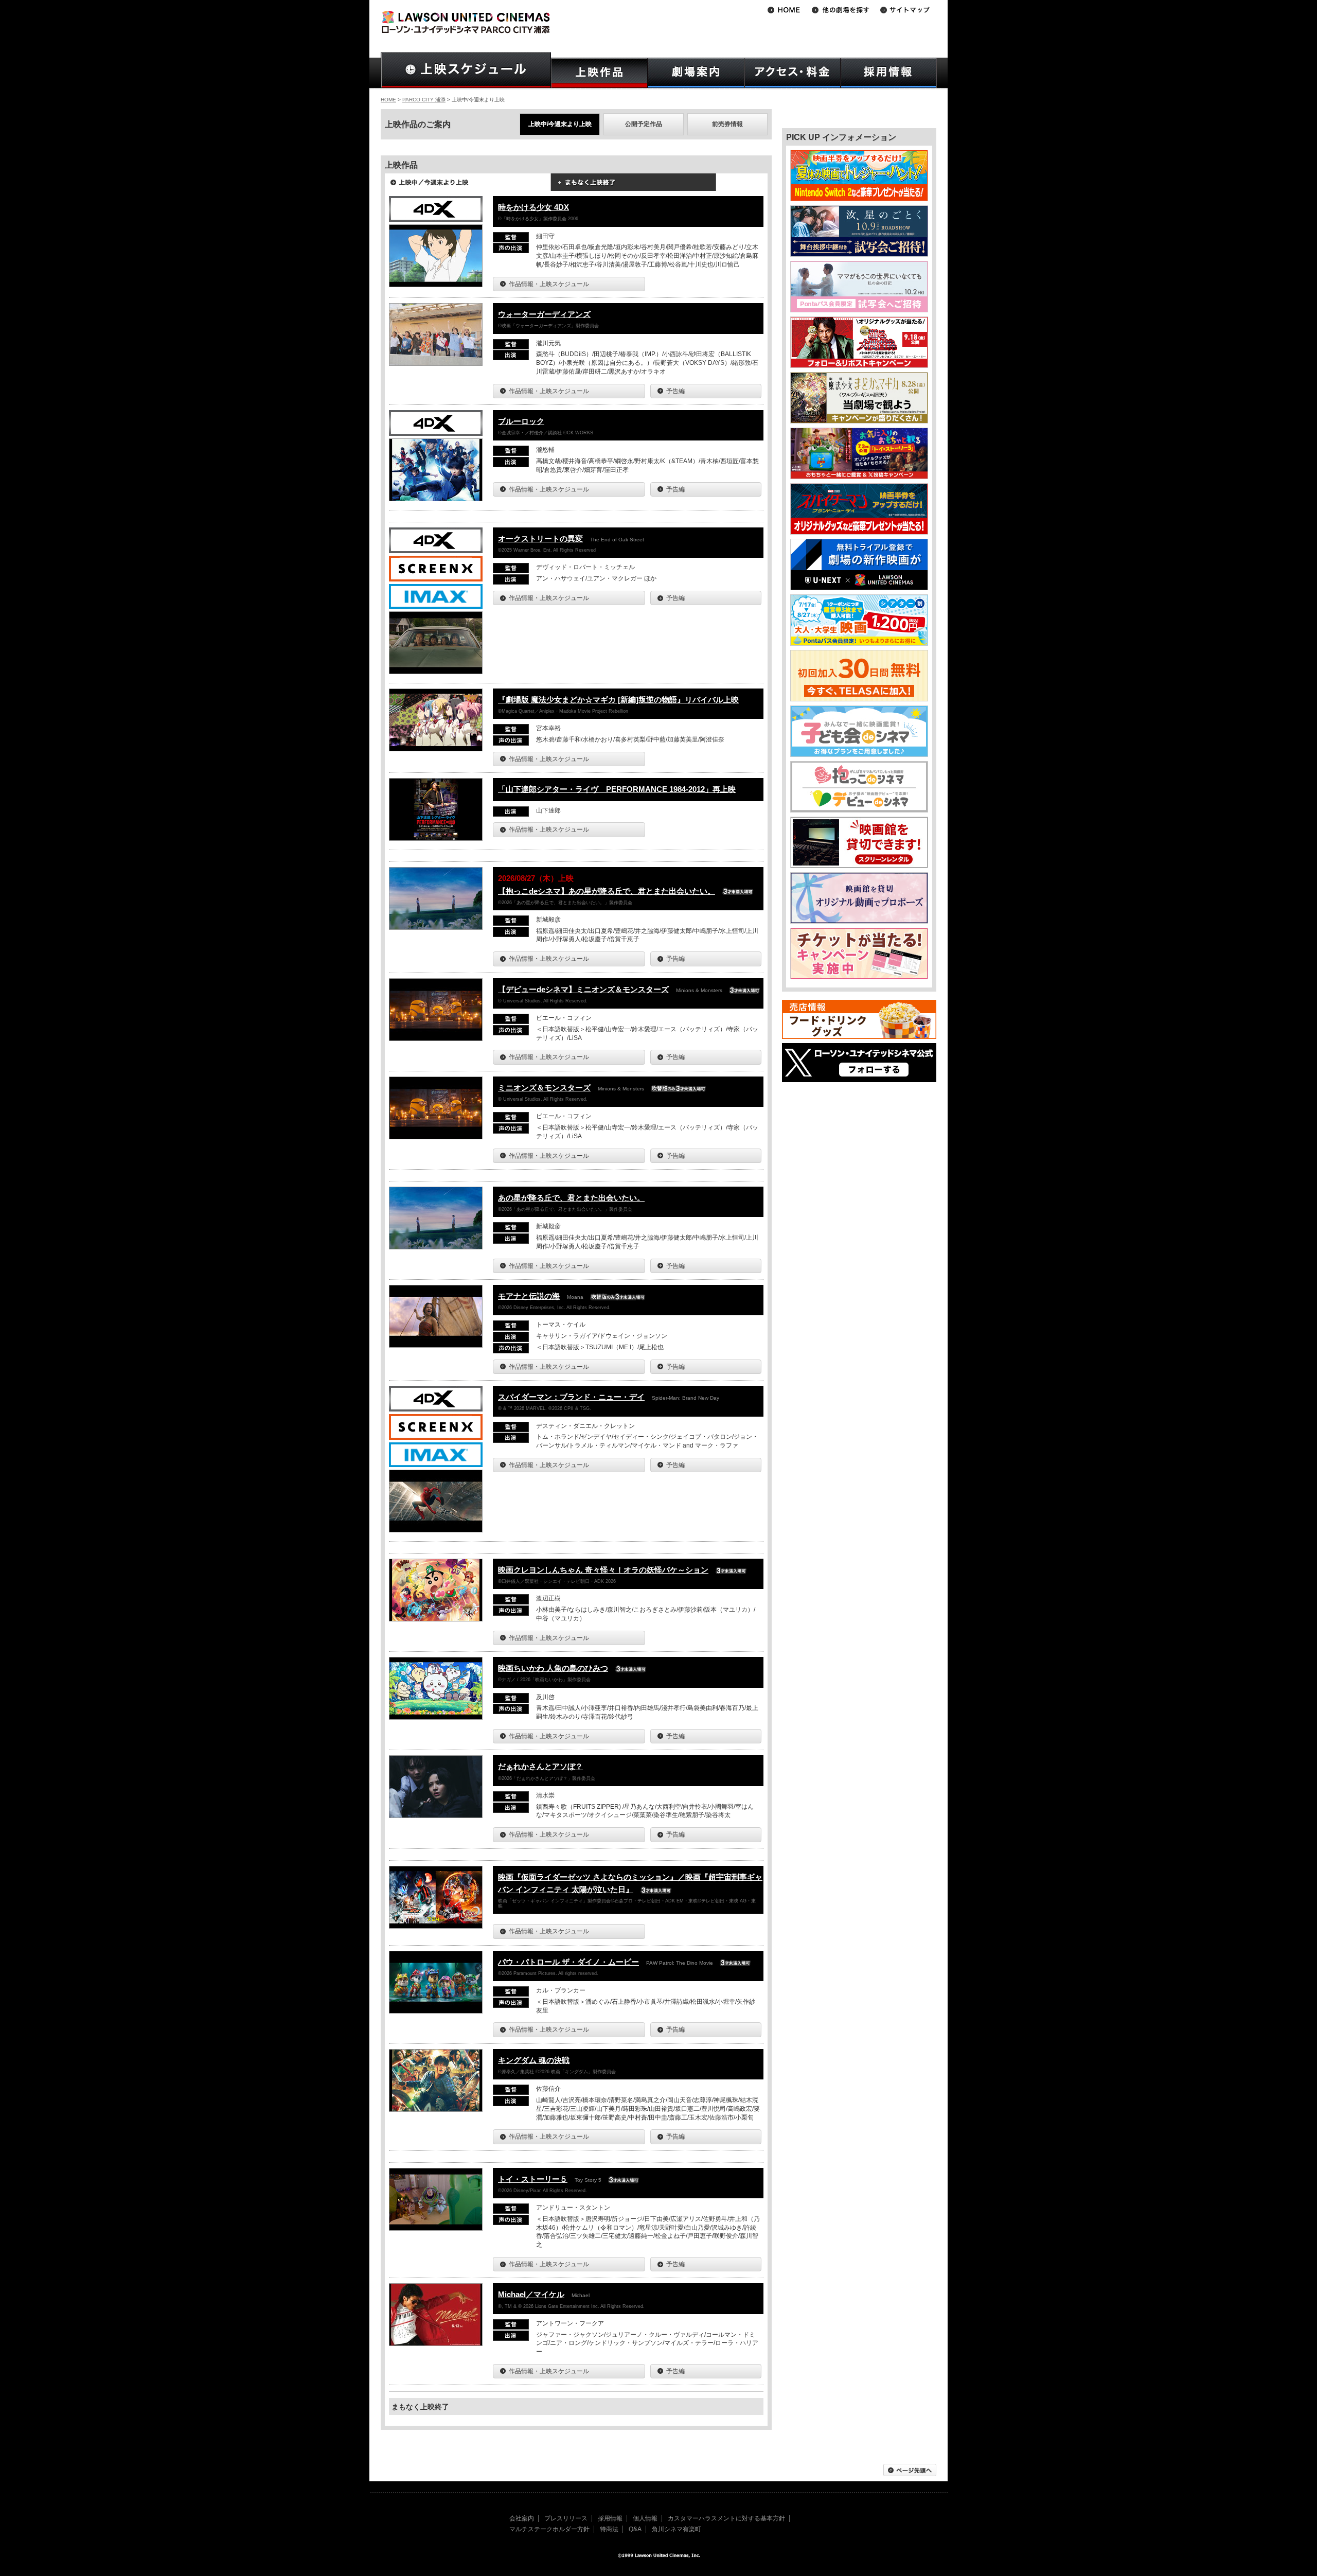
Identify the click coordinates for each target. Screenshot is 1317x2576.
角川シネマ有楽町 (677, 2529)
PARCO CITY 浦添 (424, 100)
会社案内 (522, 2518)
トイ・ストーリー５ (533, 2179)
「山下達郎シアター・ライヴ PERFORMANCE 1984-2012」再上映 (617, 789)
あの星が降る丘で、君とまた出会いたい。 (571, 1198)
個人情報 (645, 2518)
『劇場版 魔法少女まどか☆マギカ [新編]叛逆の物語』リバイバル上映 (618, 700)
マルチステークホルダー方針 (549, 2529)
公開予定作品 (644, 124)
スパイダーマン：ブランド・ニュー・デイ (571, 1397)
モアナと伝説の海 (529, 1296)
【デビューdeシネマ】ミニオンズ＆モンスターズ (583, 989)
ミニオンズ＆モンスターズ (544, 1088)
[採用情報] (889, 73)
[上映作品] (599, 73)
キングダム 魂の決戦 (534, 2060)
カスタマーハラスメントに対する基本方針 (726, 2518)
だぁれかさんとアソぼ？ (540, 1766)
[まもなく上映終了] (633, 186)
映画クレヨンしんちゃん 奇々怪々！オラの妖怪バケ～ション (603, 1570)
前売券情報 (727, 124)
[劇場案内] (696, 73)
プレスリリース (566, 2518)
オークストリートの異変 (540, 539)
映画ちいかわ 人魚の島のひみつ (553, 1668)
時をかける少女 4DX (533, 207)
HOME (388, 100)
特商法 (609, 2529)
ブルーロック (521, 421)
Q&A (635, 2529)
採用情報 (610, 2518)
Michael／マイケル (531, 2294)
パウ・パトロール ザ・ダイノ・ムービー (568, 1962)
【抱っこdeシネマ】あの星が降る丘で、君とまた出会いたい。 (607, 891)
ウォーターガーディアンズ (544, 314)
